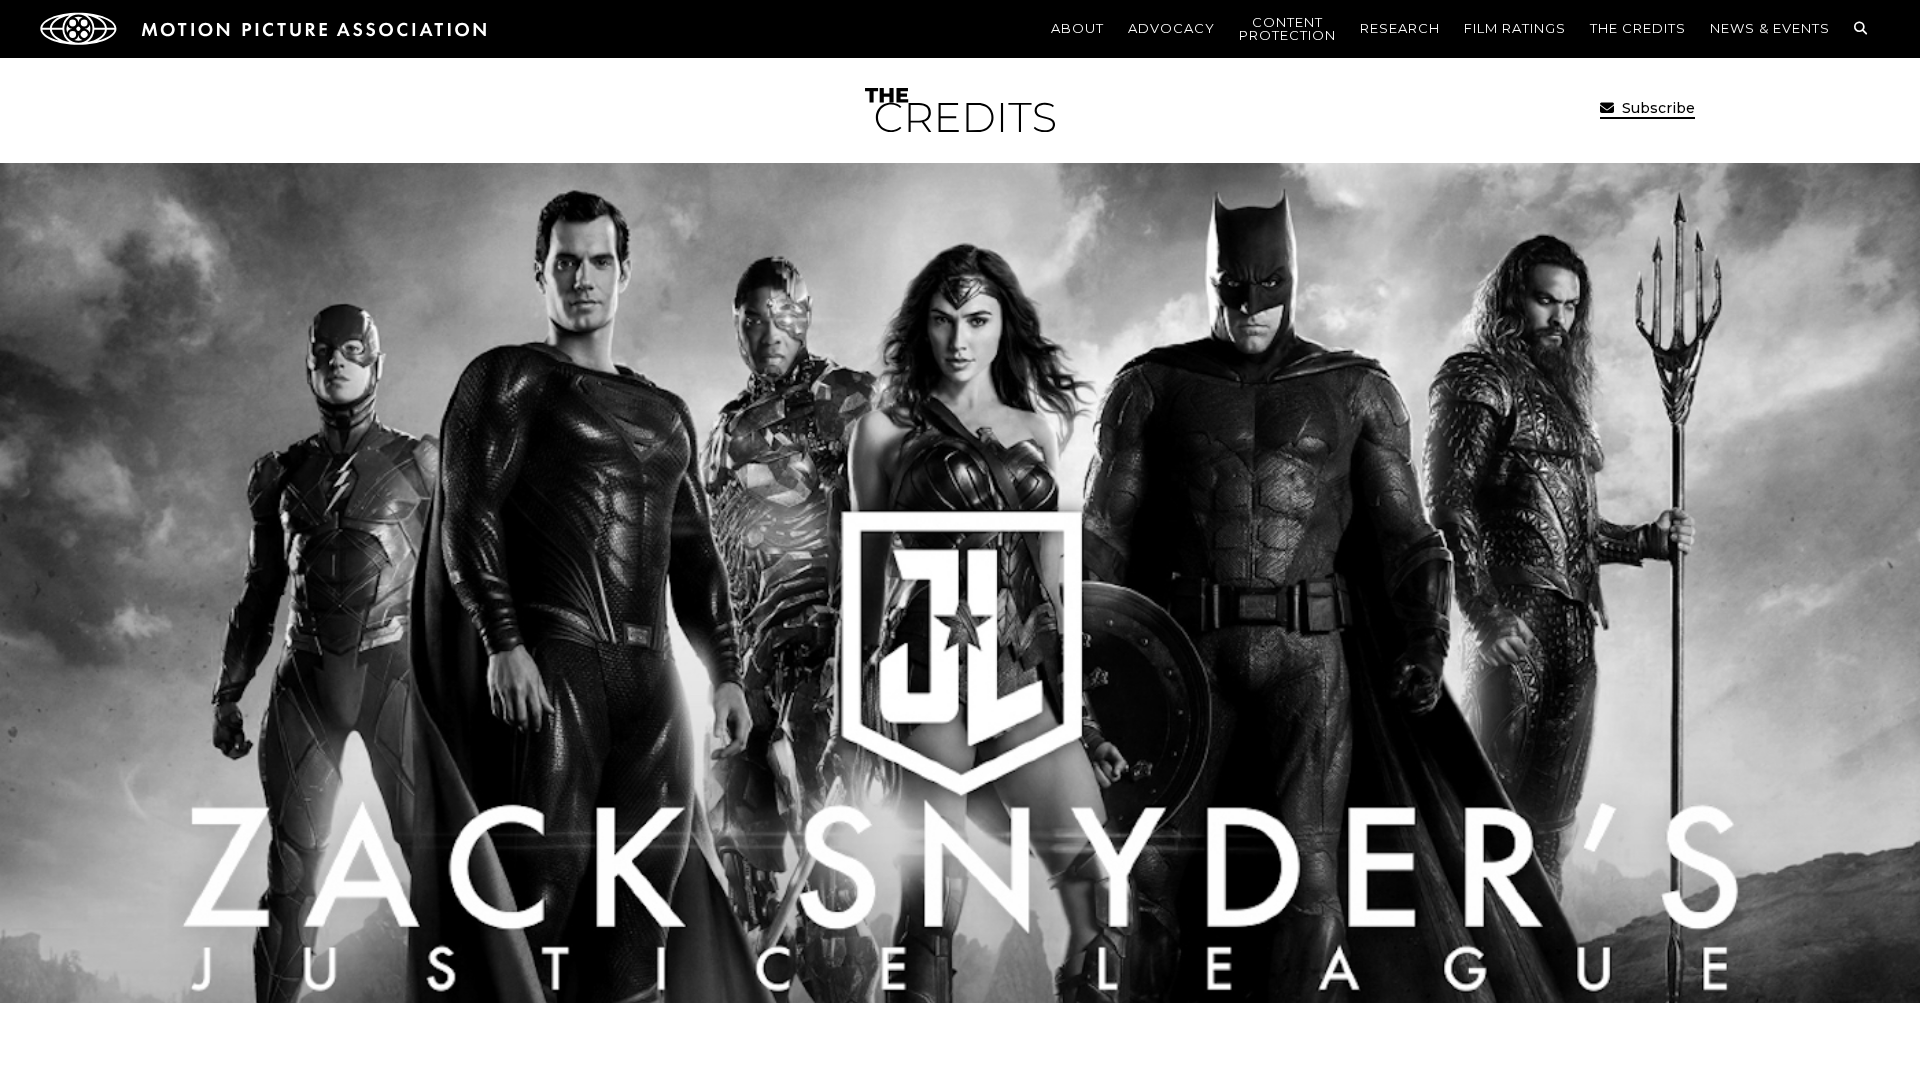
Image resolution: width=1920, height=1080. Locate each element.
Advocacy (1171, 28)
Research (1400, 28)
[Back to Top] (1855, 1035)
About (1077, 28)
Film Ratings (1515, 28)
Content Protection (1287, 28)
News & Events (1770, 28)
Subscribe (1656, 108)
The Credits (1638, 28)
